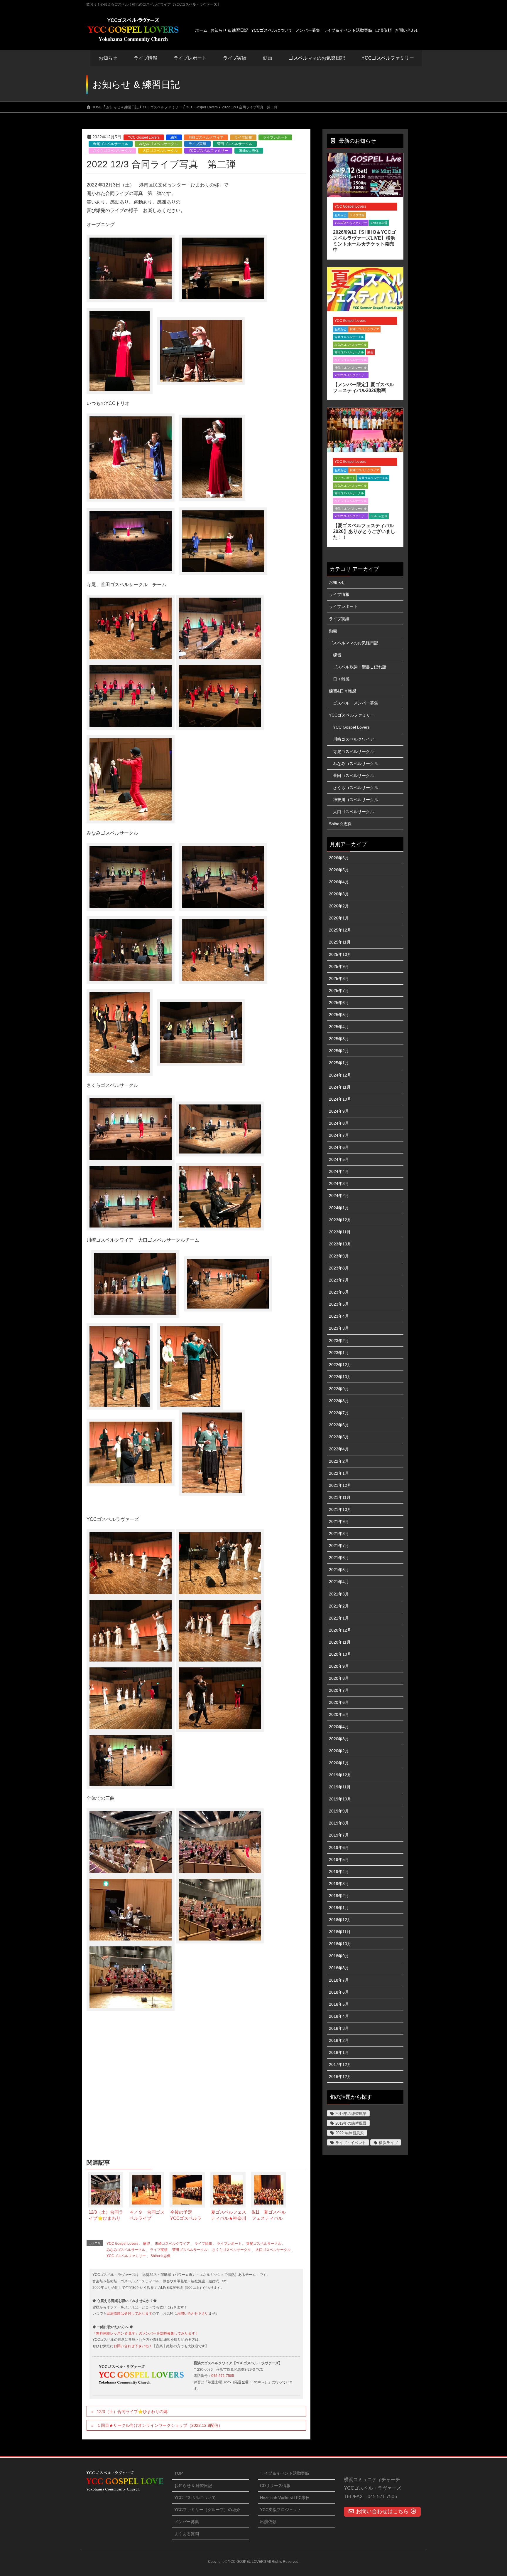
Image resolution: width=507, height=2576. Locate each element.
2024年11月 (340, 1087)
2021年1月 (339, 1618)
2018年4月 (339, 2016)
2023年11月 (340, 1232)
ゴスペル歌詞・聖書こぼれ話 (360, 667)
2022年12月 (340, 1365)
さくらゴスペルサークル (112, 151)
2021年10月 (340, 1509)
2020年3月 (339, 1739)
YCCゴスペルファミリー (208, 151)
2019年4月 (339, 1872)
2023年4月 (339, 1316)
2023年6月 (339, 1292)
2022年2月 (339, 1461)
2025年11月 (340, 942)
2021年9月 (339, 1521)
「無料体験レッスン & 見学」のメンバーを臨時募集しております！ (146, 2333)
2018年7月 (339, 1980)
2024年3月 (339, 1183)
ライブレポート (275, 137)
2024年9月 (339, 1111)
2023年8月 (339, 1268)
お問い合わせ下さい (193, 2313)
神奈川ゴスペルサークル (351, 368)
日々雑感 (341, 679)
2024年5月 (339, 1159)
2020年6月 (339, 1702)
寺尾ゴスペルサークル (111, 144)
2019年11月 (340, 1787)
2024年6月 (339, 1147)
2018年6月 (339, 1992)
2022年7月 (339, 1413)
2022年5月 (339, 1437)
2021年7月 (339, 1546)
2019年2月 (339, 1896)
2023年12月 (340, 1220)
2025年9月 (339, 966)
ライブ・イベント (351, 2143)
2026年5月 (339, 870)
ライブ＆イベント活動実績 (285, 2473)
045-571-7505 (223, 2376)
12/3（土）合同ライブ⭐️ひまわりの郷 (132, 2412)
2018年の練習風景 (351, 2114)
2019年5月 (339, 1859)
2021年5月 (339, 1570)
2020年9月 (339, 1666)
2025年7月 (339, 991)
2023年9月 (339, 1256)
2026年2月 (339, 906)
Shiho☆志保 (249, 151)
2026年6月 (339, 858)
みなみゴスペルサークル (158, 144)
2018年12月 (340, 1920)
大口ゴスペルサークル (160, 151)
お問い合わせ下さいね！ (133, 2346)
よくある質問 (187, 2534)
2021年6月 (339, 1558)
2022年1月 (339, 1473)
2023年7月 (339, 1280)
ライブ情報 (243, 137)
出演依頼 (268, 2522)
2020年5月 (339, 1714)
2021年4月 (339, 1582)
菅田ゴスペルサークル (235, 144)
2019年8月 (339, 1823)
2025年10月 (340, 954)
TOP (179, 2473)
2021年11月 (340, 1497)
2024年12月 (340, 1075)
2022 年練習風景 (350, 2133)
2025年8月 (339, 978)
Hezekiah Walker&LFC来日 (285, 2498)
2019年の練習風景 (351, 2123)
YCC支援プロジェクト (281, 2510)
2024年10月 (340, 1099)
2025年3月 (339, 1039)
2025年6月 (339, 1003)
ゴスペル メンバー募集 (356, 703)
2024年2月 (339, 1195)
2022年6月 (339, 1425)
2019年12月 (340, 1775)
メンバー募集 (187, 2522)
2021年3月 (339, 1594)
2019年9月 (339, 1811)
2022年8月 (339, 1401)
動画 (370, 352)
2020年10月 (340, 1654)
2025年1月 (339, 1063)
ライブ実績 (235, 58)
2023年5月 (339, 1304)
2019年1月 (339, 1908)
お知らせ (108, 58)
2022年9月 (339, 1389)
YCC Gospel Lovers (144, 137)
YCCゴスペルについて (195, 2498)
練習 (174, 137)
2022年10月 (340, 1377)
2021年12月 (340, 1485)
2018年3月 (339, 2028)
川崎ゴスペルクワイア (206, 137)
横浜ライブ (388, 2143)
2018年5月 (339, 2004)
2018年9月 (339, 1956)
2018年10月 (340, 1944)
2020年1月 (339, 1763)
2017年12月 (340, 2064)
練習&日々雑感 (343, 691)
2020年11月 (340, 1642)
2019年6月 (339, 1847)
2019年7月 (339, 1835)
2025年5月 (339, 1015)
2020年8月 (339, 1678)
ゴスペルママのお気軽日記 (354, 643)
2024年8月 (339, 1123)
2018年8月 (339, 1968)
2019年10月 (340, 1799)
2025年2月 (339, 1051)
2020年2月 (339, 1751)
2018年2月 (339, 2040)
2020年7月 (339, 1690)
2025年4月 (339, 1027)
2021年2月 (339, 1606)
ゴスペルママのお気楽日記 (317, 58)
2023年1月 (339, 1353)
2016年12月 (340, 2076)
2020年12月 (340, 1630)
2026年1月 (339, 918)
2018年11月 (340, 1932)
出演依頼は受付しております (129, 2313)
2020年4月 (339, 1727)
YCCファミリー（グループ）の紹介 (207, 2510)
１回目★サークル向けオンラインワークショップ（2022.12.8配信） (160, 2425)
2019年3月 (339, 1884)
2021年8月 (339, 1534)
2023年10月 (340, 1244)
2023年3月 (339, 1328)
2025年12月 (340, 930)
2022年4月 (339, 1449)
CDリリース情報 (275, 2486)
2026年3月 (339, 894)
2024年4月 (339, 1171)
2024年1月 (339, 1208)
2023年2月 (339, 1341)
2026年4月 (339, 882)
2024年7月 (339, 1135)
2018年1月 (339, 2052)
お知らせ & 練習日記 (193, 2486)
